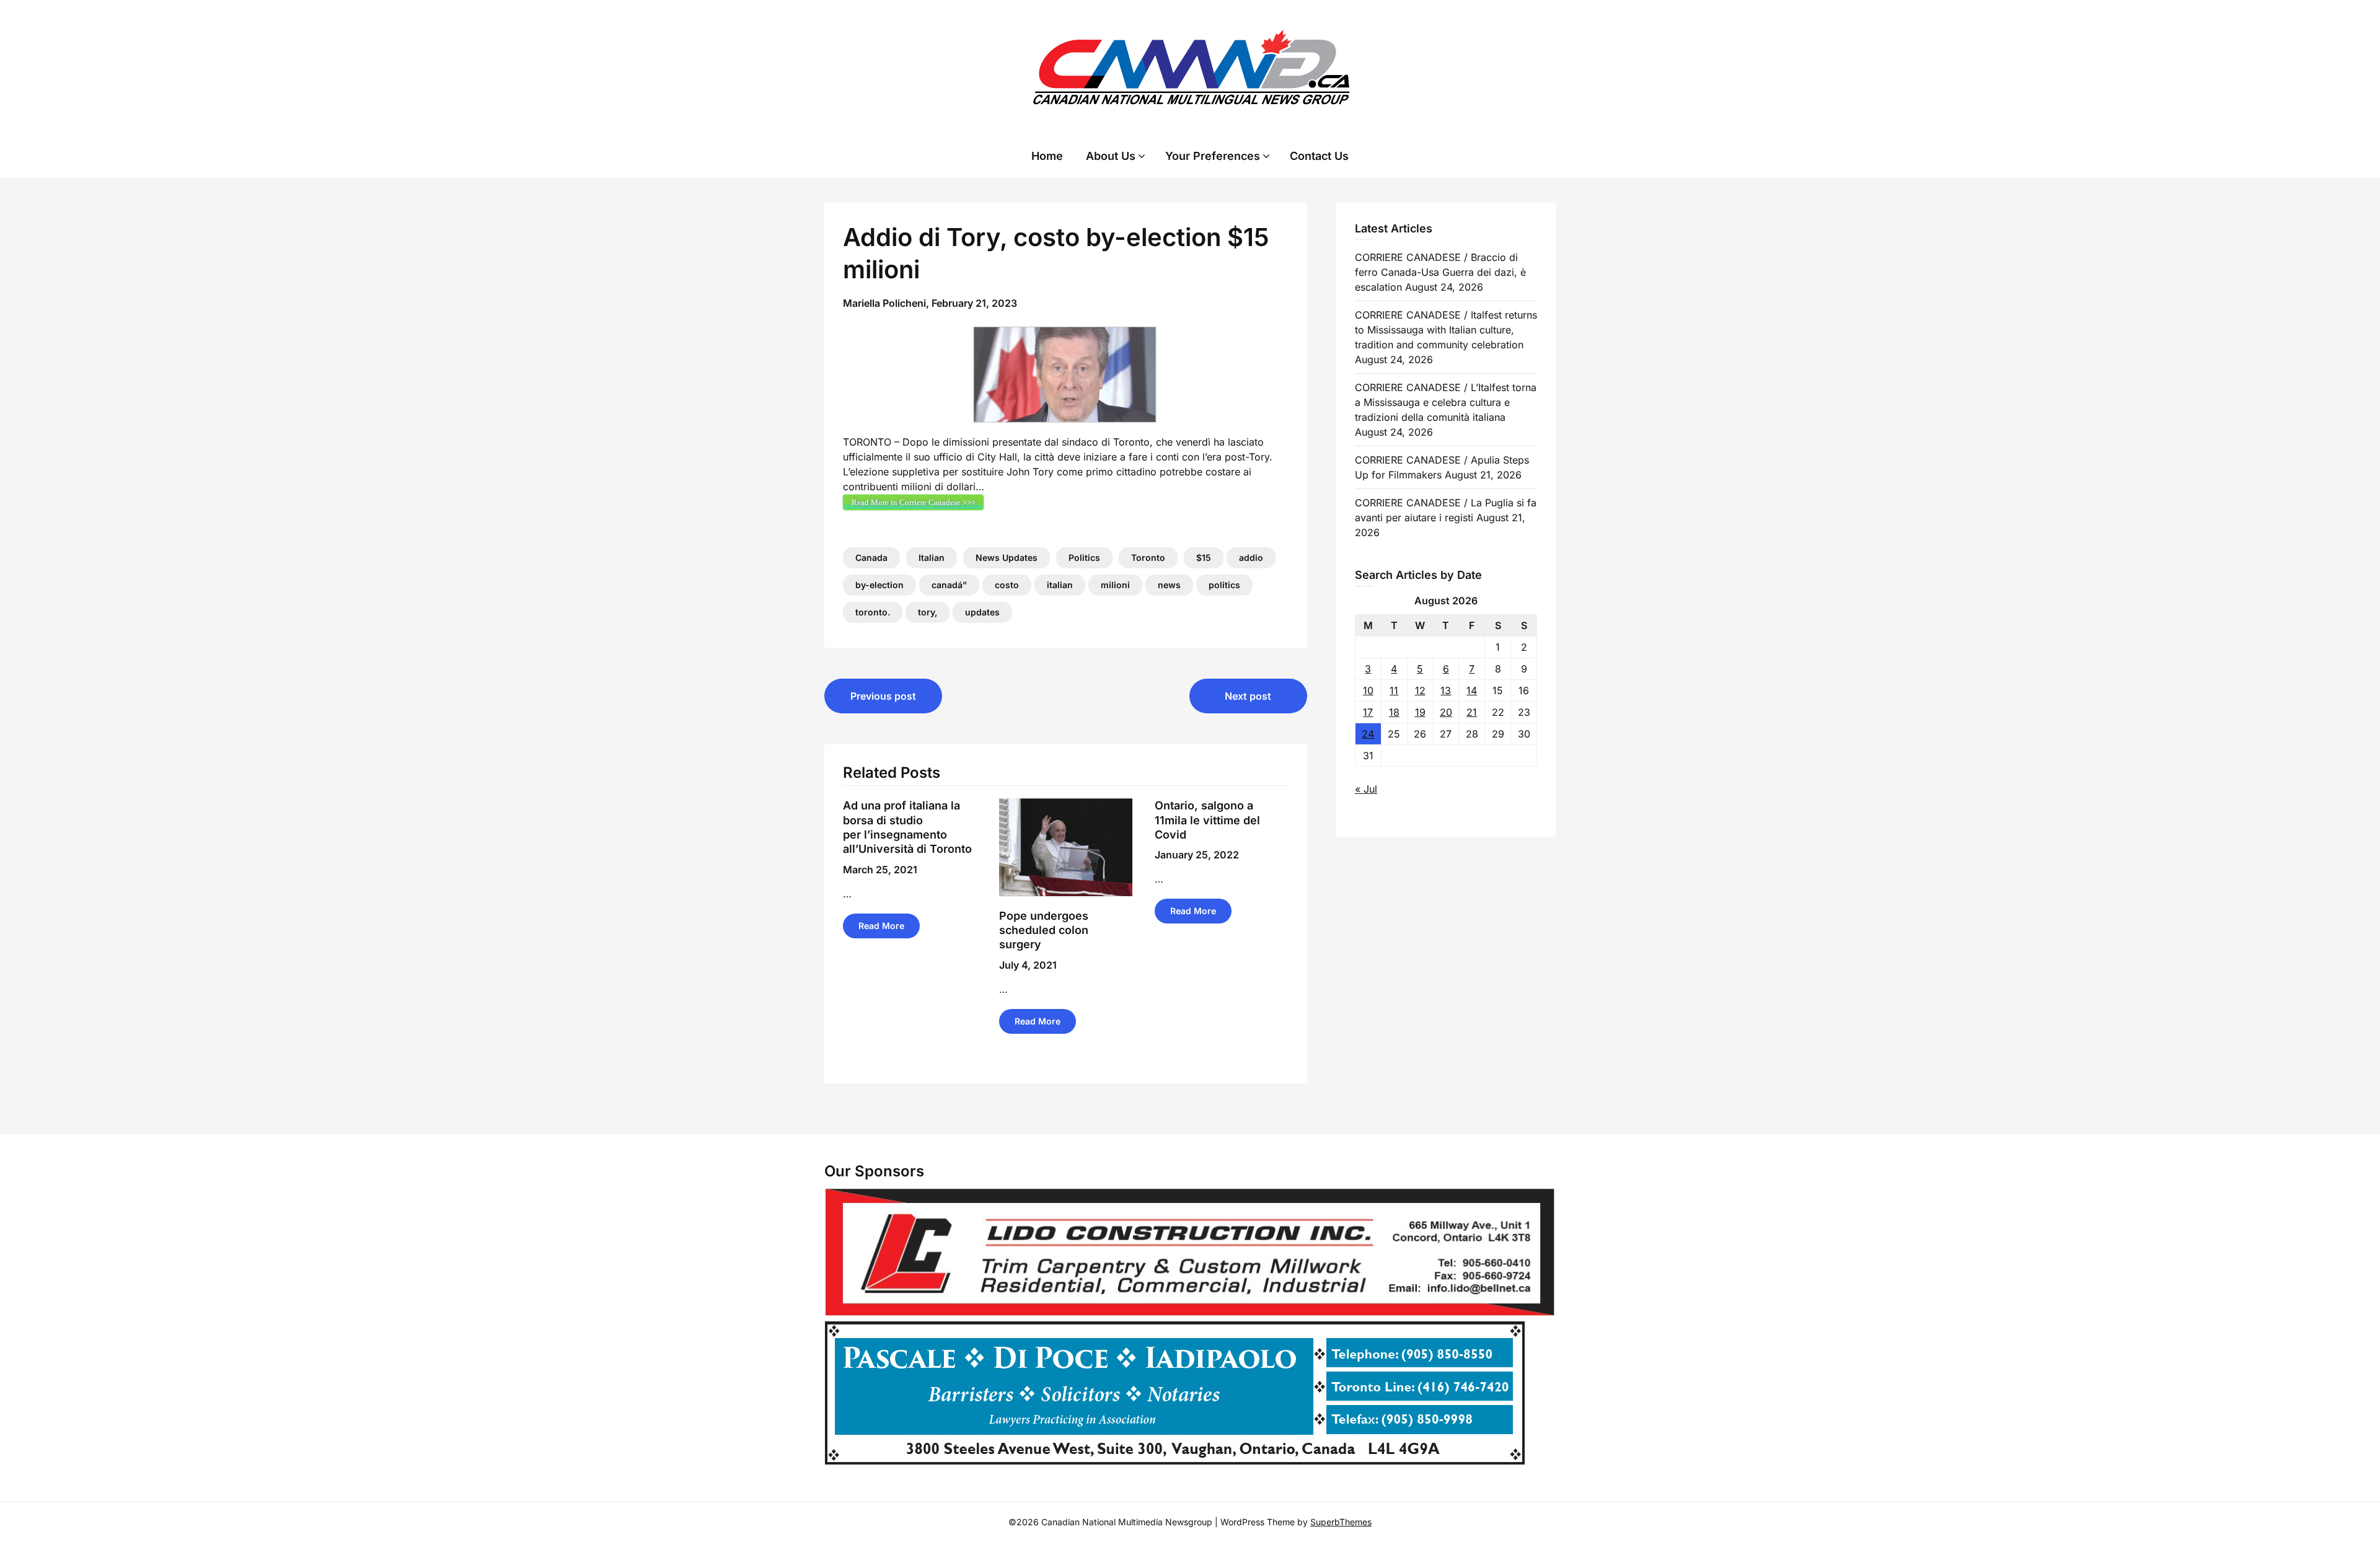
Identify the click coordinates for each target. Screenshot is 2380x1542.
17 (1368, 712)
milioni (1115, 585)
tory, (928, 612)
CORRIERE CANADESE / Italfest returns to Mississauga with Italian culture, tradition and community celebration (1446, 330)
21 (1472, 712)
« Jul (1366, 789)
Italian (932, 557)
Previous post (883, 696)
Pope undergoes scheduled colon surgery (1044, 930)
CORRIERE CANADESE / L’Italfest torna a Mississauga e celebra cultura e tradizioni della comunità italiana (1446, 402)
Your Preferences (1213, 156)
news (1169, 585)
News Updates (1007, 557)
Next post (1248, 696)
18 (1394, 712)
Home (1047, 156)
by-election (879, 585)
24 (1368, 734)
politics (1224, 585)
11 (1394, 690)
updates (982, 612)
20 (1446, 712)
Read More (881, 926)
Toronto (1148, 557)
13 (1446, 690)
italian (1060, 585)
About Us (1111, 156)
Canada (871, 557)
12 (1420, 690)
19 (1420, 712)
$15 (1204, 557)
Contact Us (1319, 156)
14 (1472, 690)
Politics (1084, 557)
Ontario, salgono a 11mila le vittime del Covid (1207, 820)
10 (1368, 690)
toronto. (873, 612)
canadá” (949, 585)
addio (1251, 557)
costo (1007, 585)
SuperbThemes (1341, 1522)
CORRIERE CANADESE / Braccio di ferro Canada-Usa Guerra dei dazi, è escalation (1440, 272)
